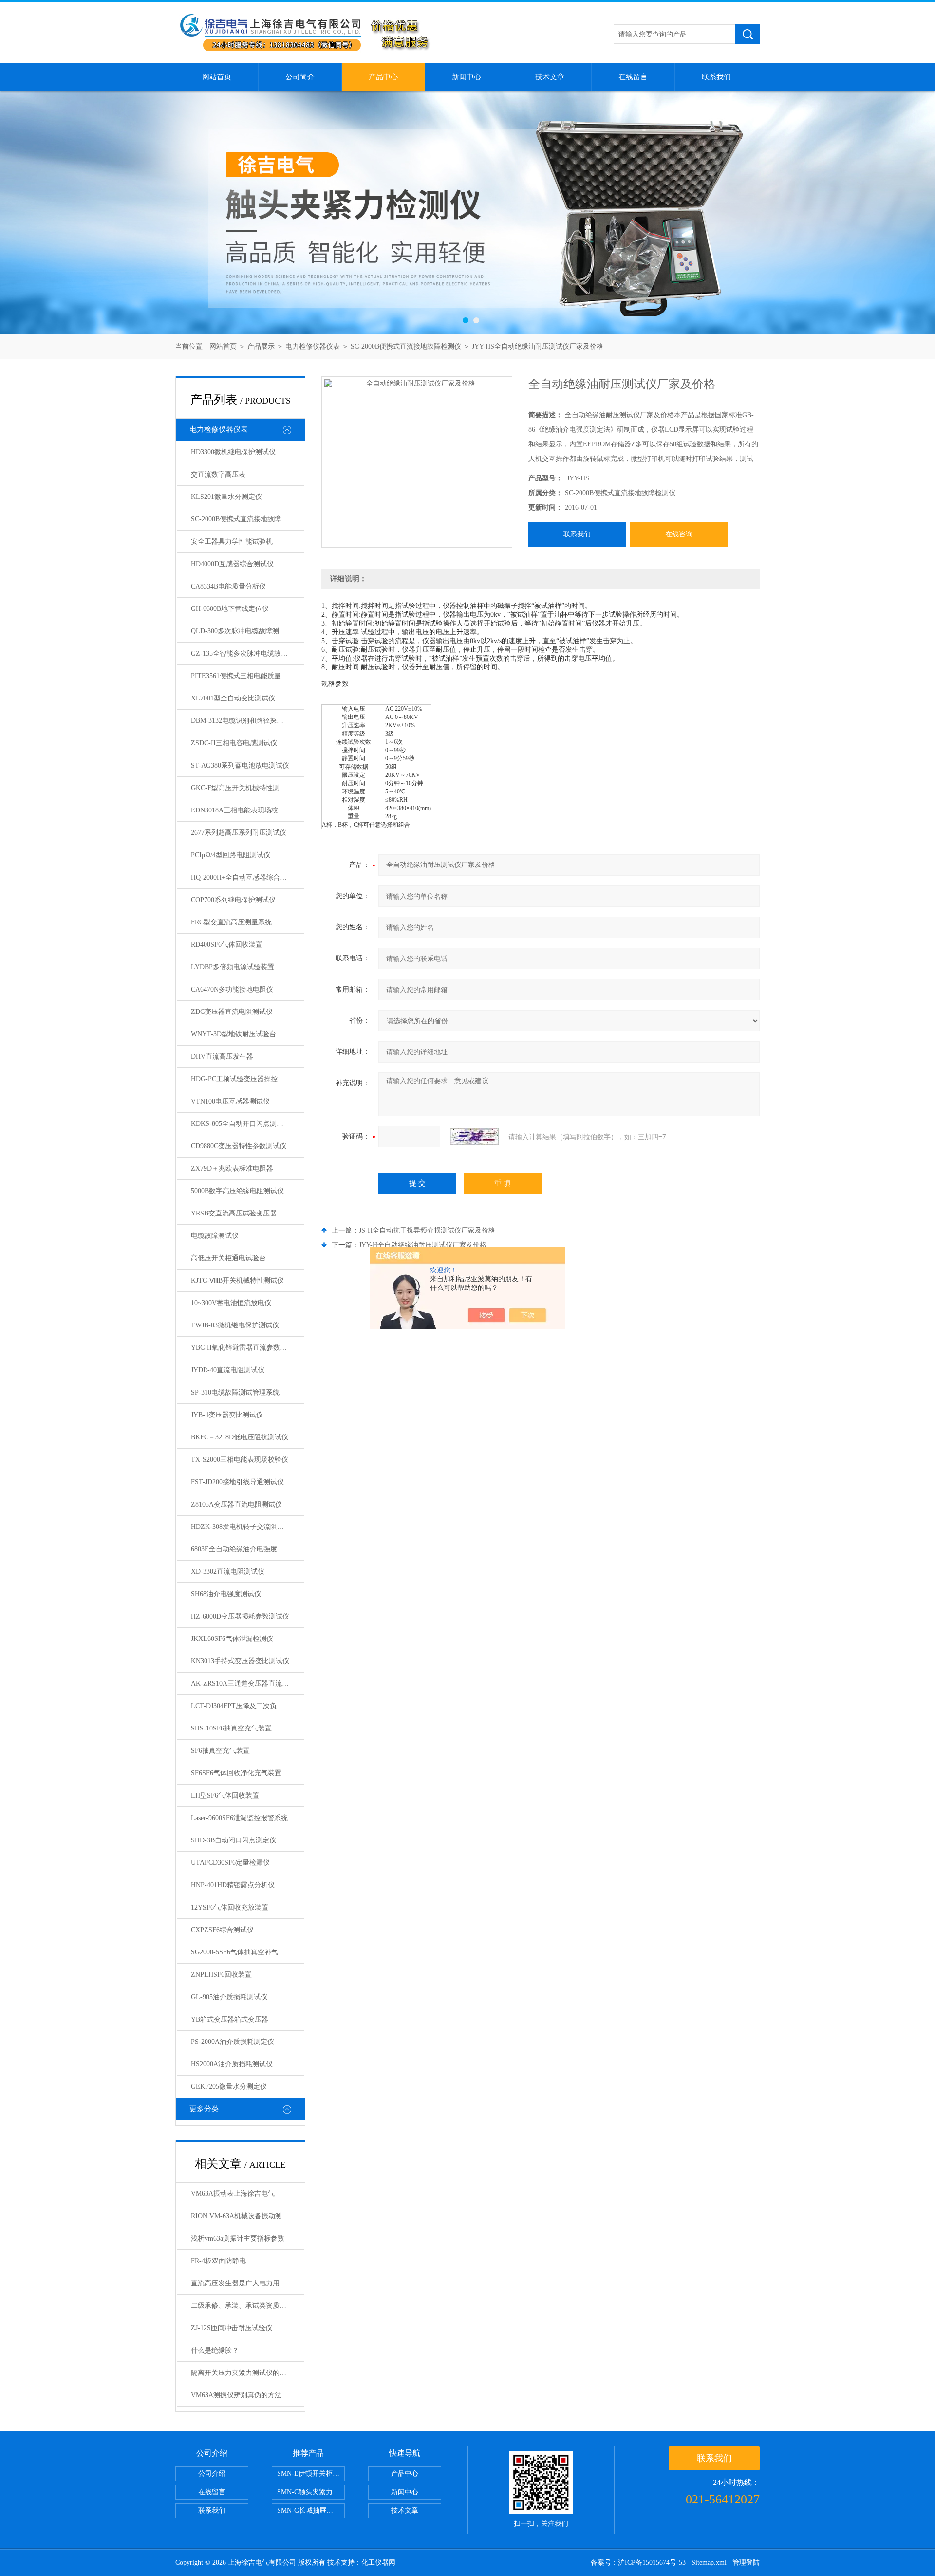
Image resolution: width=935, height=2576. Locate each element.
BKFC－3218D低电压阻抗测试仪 (240, 1437)
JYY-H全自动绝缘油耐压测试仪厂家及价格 (423, 1245)
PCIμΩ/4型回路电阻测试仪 (231, 855)
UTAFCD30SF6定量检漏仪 (230, 1863)
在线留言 (633, 77)
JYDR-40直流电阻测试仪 (228, 1370)
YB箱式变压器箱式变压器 (230, 2019)
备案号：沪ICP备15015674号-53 (638, 2563)
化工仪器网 (378, 2563)
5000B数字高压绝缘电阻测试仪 (237, 1191)
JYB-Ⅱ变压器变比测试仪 (227, 1415)
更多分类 (204, 2109)
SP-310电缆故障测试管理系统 (235, 1392)
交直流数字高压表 (218, 474)
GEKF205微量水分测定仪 (229, 2087)
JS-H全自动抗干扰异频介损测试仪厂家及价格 (427, 1230)
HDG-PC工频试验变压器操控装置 (241, 1079)
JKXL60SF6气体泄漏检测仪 (232, 1639)
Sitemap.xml (709, 2563)
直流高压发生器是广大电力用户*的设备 (247, 2283)
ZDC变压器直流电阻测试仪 (232, 1012)
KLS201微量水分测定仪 (226, 497)
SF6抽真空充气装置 (220, 1751)
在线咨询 (679, 534)
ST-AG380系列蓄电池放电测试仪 (240, 765)
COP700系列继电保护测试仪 (233, 900)
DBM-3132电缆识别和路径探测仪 (241, 721)
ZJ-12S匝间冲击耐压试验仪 (232, 2328)
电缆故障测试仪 (215, 1236)
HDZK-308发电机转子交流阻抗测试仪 (247, 1527)
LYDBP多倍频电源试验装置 (233, 967)
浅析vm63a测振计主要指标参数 (238, 2238)
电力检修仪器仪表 (313, 346)
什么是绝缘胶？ (215, 2350)
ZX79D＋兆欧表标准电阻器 (232, 1168)
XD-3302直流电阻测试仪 (228, 1572)
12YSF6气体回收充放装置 (230, 1907)
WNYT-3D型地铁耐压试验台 (234, 1034)
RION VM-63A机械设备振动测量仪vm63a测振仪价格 (247, 2216)
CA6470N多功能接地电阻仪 (232, 989)
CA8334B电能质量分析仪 (228, 586)
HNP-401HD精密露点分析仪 (233, 1885)
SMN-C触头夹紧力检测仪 (311, 2492)
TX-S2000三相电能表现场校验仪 (240, 1460)
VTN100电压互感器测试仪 (230, 1101)
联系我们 (716, 77)
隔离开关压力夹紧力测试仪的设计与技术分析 (247, 2373)
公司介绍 (212, 2474)
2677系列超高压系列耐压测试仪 (239, 833)
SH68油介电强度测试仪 (226, 1594)
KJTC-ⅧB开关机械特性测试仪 (237, 1280)
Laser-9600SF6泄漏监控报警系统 (239, 1818)
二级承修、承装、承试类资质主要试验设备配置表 (247, 2306)
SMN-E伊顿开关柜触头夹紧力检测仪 (311, 2474)
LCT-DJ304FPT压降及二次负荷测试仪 (247, 1706)
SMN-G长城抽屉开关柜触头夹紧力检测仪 (311, 2511)
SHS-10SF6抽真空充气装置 (231, 1728)
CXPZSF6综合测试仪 (222, 1930)
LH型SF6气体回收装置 (225, 1795)
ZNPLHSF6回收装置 (221, 1975)
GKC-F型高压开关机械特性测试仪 (242, 788)
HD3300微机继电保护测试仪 (233, 452)
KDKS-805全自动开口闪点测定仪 (241, 1124)
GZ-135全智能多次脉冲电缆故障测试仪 (247, 653)
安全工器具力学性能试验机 (232, 542)
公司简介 (300, 77)
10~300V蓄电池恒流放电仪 (231, 1303)
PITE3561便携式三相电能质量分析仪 (246, 676)
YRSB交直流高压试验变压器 (234, 1213)
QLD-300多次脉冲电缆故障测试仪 (242, 631)
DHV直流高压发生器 (222, 1057)
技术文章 (550, 77)
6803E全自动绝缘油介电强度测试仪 (244, 1549)
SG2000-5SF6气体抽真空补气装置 (241, 1952)
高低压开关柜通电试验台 (228, 1258)
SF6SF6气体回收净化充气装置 (236, 1773)
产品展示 (261, 346)
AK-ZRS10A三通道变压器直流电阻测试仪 (247, 1684)
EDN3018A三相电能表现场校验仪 (241, 810)
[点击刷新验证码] (474, 1137)
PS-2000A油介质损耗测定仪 (233, 2042)
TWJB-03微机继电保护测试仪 (235, 1325)
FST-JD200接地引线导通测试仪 (237, 1482)
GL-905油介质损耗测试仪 (229, 1997)
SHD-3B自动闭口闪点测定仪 (234, 1840)
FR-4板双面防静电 (218, 2261)
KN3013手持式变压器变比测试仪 (240, 1661)
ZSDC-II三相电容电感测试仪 (234, 743)
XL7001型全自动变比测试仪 (233, 698)
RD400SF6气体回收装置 (227, 945)
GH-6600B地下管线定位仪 (230, 609)
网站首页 (217, 77)
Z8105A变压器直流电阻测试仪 (236, 1504)
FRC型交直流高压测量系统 (231, 922)
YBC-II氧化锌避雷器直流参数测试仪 (246, 1348)
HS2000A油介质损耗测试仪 (232, 2064)
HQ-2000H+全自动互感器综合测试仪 (246, 877)
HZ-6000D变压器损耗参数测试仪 (240, 1616)
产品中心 (383, 77)
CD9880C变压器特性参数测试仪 (239, 1146)
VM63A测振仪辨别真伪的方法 (236, 2395)
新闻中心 (467, 77)
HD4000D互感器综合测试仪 (232, 564)
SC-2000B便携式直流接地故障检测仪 (406, 346)
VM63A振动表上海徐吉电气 (233, 2194)
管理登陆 (746, 2563)
